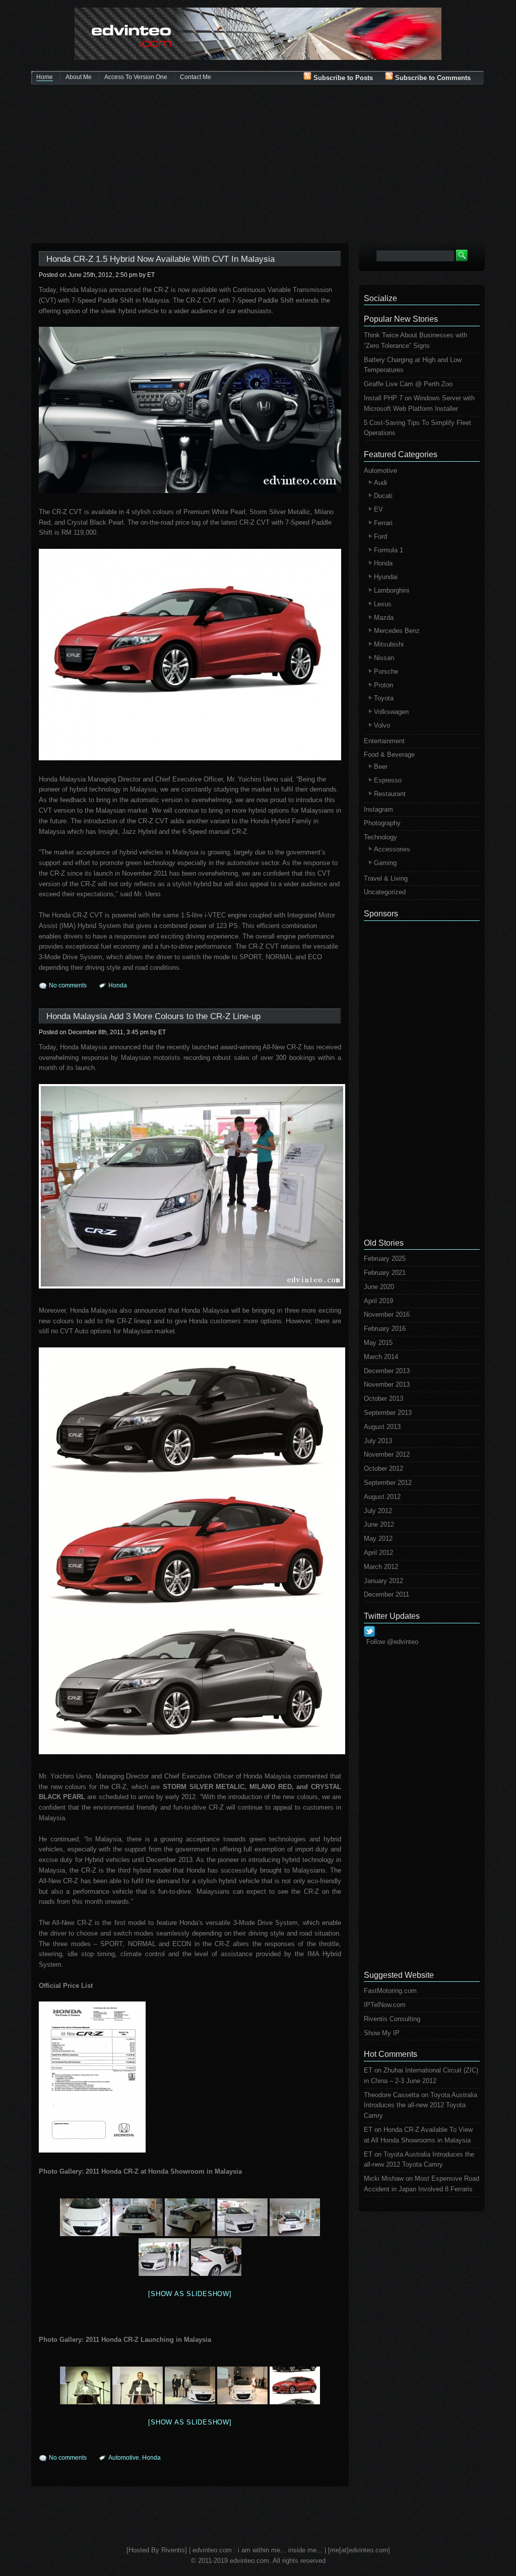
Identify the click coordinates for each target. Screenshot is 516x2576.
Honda (118, 985)
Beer (381, 767)
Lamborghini (392, 590)
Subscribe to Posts (342, 78)
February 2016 (385, 1329)
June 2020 (379, 1287)
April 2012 (378, 1553)
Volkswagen (391, 712)
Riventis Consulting (392, 2019)
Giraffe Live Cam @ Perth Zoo (408, 384)
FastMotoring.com (390, 1991)
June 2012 (379, 1524)
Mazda (384, 618)
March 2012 (381, 1567)
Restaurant (390, 794)
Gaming (385, 863)
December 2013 (387, 1371)
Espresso (388, 780)
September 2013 (388, 1413)
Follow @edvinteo (392, 1642)
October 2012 (383, 1469)
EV (378, 509)
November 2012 (387, 1454)
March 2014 (381, 1357)
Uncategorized (385, 892)
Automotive (124, 2458)
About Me (79, 77)
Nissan (384, 658)
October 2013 (383, 1399)
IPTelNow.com (385, 2005)
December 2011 (386, 1594)
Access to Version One (136, 77)
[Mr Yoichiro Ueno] (138, 2385)
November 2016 (387, 1314)
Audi (380, 483)
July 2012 (378, 1511)
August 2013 (382, 1427)
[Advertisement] (258, 165)
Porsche (386, 671)
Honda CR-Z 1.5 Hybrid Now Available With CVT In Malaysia (160, 259)
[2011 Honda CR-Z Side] (190, 2217)
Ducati (383, 496)
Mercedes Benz (397, 631)
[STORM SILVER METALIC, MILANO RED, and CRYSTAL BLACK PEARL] (190, 1551)
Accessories (392, 849)
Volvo (382, 725)
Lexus (383, 604)
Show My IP (382, 2033)
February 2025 (385, 1259)
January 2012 (383, 1581)
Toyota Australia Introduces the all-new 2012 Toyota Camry (421, 2105)
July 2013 (378, 1441)
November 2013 (387, 1384)
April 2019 (378, 1301)
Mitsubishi (389, 644)
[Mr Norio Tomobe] (85, 2385)
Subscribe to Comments (432, 78)
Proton (383, 685)
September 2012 (388, 1483)
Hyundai (386, 577)
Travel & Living (386, 878)
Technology (380, 837)
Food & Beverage (389, 755)
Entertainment (384, 741)
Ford (380, 536)
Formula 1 (389, 550)
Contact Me (196, 77)
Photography (382, 823)
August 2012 (382, 1497)
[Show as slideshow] (190, 2294)
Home (45, 77)
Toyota (384, 698)
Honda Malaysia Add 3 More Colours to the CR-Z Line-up (153, 1016)
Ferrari (383, 523)
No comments (68, 985)
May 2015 (378, 1343)
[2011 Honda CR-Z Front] (85, 2217)
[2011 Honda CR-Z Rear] (138, 2217)
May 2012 (378, 1539)
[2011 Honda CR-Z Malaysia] (190, 1186)
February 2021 (385, 1273)
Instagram (378, 809)
